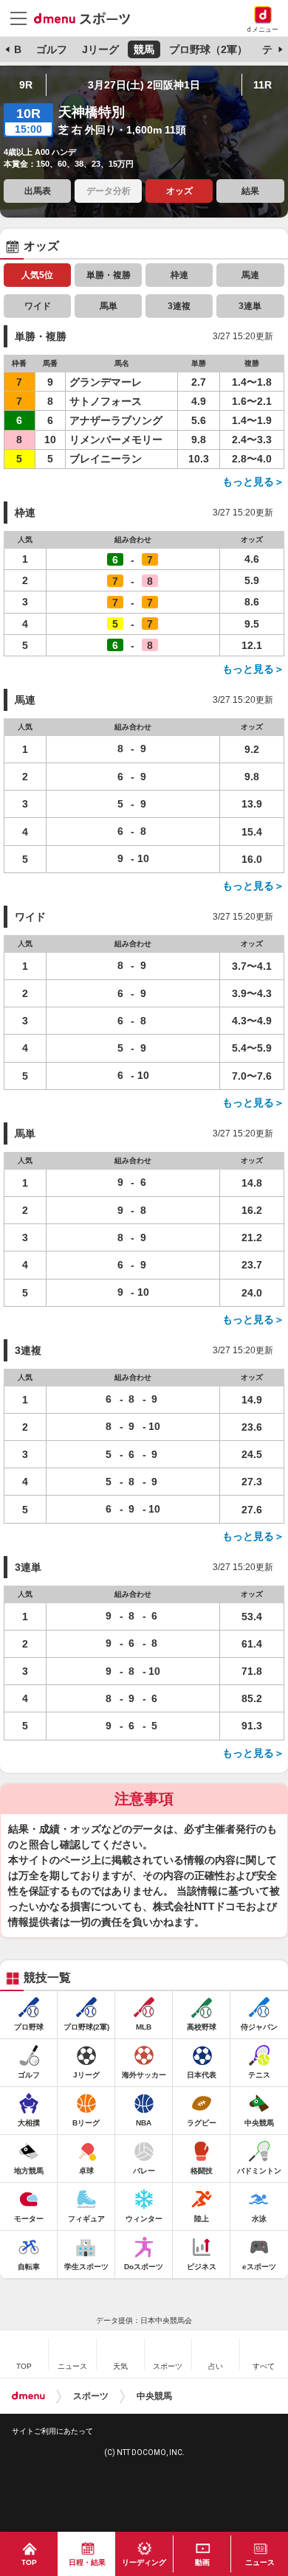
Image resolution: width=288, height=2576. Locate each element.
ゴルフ (52, 49)
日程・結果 (87, 2562)
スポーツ (91, 2396)
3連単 (250, 306)
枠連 (179, 275)
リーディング (144, 2562)
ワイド (38, 306)
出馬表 (38, 191)
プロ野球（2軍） (208, 49)
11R (263, 85)
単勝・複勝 (109, 275)
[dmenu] (28, 2396)
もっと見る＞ (253, 482)
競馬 (144, 49)
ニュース (260, 2562)
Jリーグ (100, 49)
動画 (202, 2562)
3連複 (179, 306)
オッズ (179, 191)
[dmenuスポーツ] (88, 18)
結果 (250, 191)
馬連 (250, 275)
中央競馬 (154, 2396)
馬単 (109, 306)
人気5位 (37, 275)
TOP (29, 2562)
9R (26, 85)
